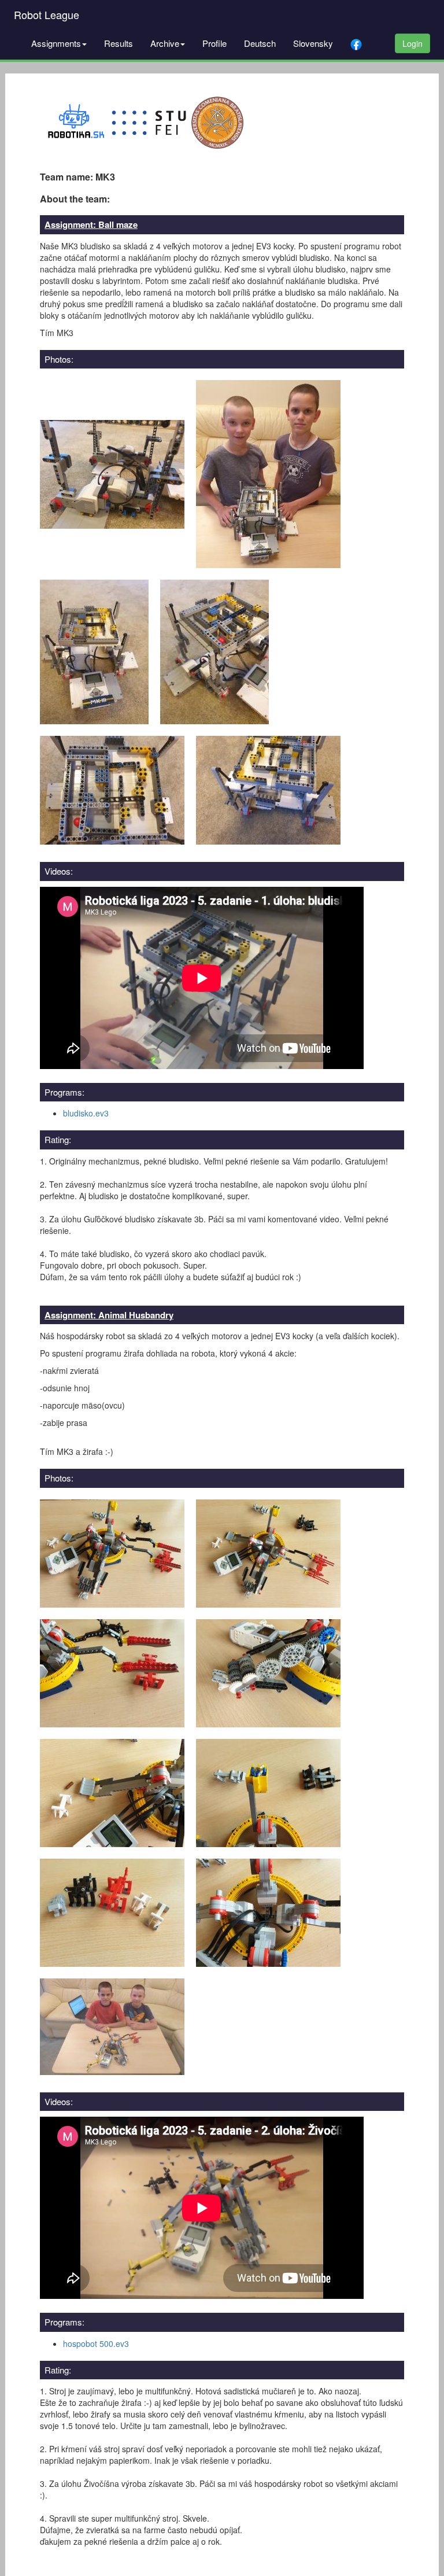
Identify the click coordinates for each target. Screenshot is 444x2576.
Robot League (47, 14)
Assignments (56, 43)
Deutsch (260, 43)
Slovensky (313, 43)
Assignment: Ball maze (91, 224)
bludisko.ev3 (86, 1113)
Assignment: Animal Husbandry (109, 1315)
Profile (214, 43)
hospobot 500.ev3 (96, 2343)
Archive (165, 43)
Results (119, 43)
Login (412, 43)
